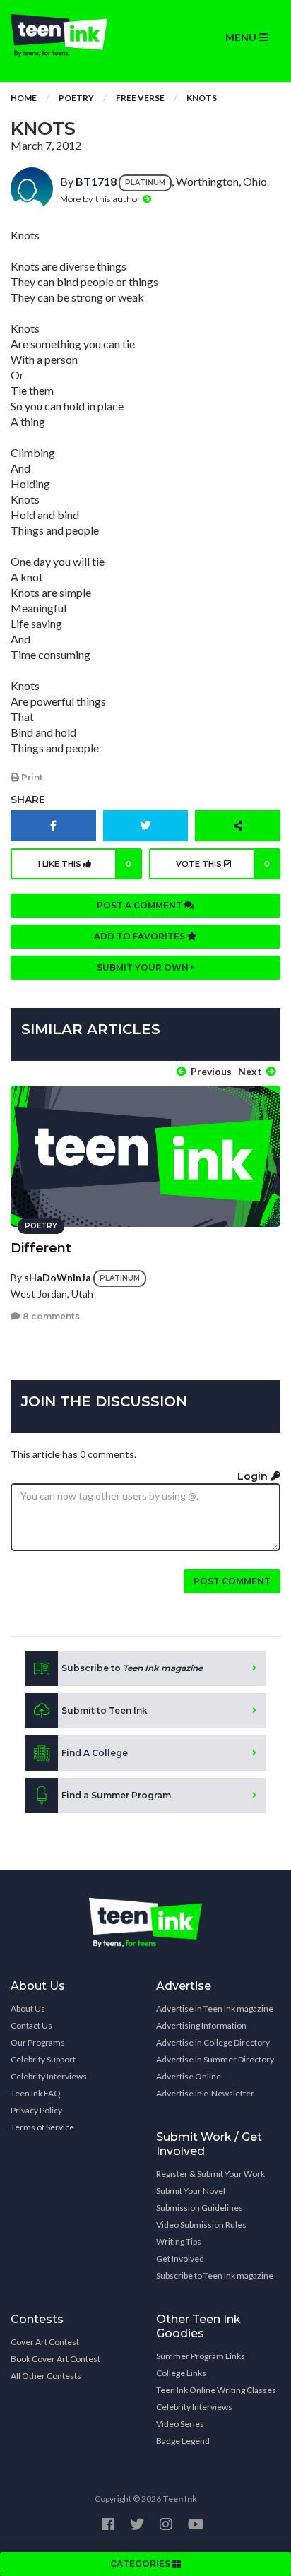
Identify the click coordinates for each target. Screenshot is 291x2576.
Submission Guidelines (200, 2208)
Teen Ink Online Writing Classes (216, 2390)
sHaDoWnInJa (58, 1277)
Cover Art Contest (45, 2342)
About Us (28, 2008)
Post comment (232, 1581)
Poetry (76, 98)
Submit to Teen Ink (105, 1710)
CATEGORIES (141, 2564)
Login (254, 1476)
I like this (85, 864)
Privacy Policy (36, 2110)
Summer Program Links (201, 2356)
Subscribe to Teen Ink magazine (215, 2275)
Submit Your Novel (191, 2191)
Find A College (95, 1753)
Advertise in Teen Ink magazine (215, 2008)
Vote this (223, 864)
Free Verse (140, 98)
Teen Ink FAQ (36, 2093)
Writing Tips (179, 2242)
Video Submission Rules (201, 2225)
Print (31, 777)
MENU (242, 37)
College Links (181, 2373)
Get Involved (180, 2259)
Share (28, 800)
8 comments (50, 1316)
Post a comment (141, 905)
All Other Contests (46, 2376)
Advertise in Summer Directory (215, 2059)
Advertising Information (201, 2025)
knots (202, 98)
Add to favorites (141, 936)
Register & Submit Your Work (210, 2174)
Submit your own (144, 967)
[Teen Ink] (73, 35)
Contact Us (31, 2025)
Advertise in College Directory (213, 2042)
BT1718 (96, 181)
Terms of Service (42, 2127)
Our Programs (38, 2042)
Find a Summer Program (116, 1795)
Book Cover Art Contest (55, 2359)
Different (41, 1248)
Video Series (180, 2424)
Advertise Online (189, 2076)
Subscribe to (132, 1668)
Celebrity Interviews (49, 2076)
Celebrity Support (43, 2059)
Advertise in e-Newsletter (205, 2093)
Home (24, 98)
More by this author (101, 199)
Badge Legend (183, 2441)
